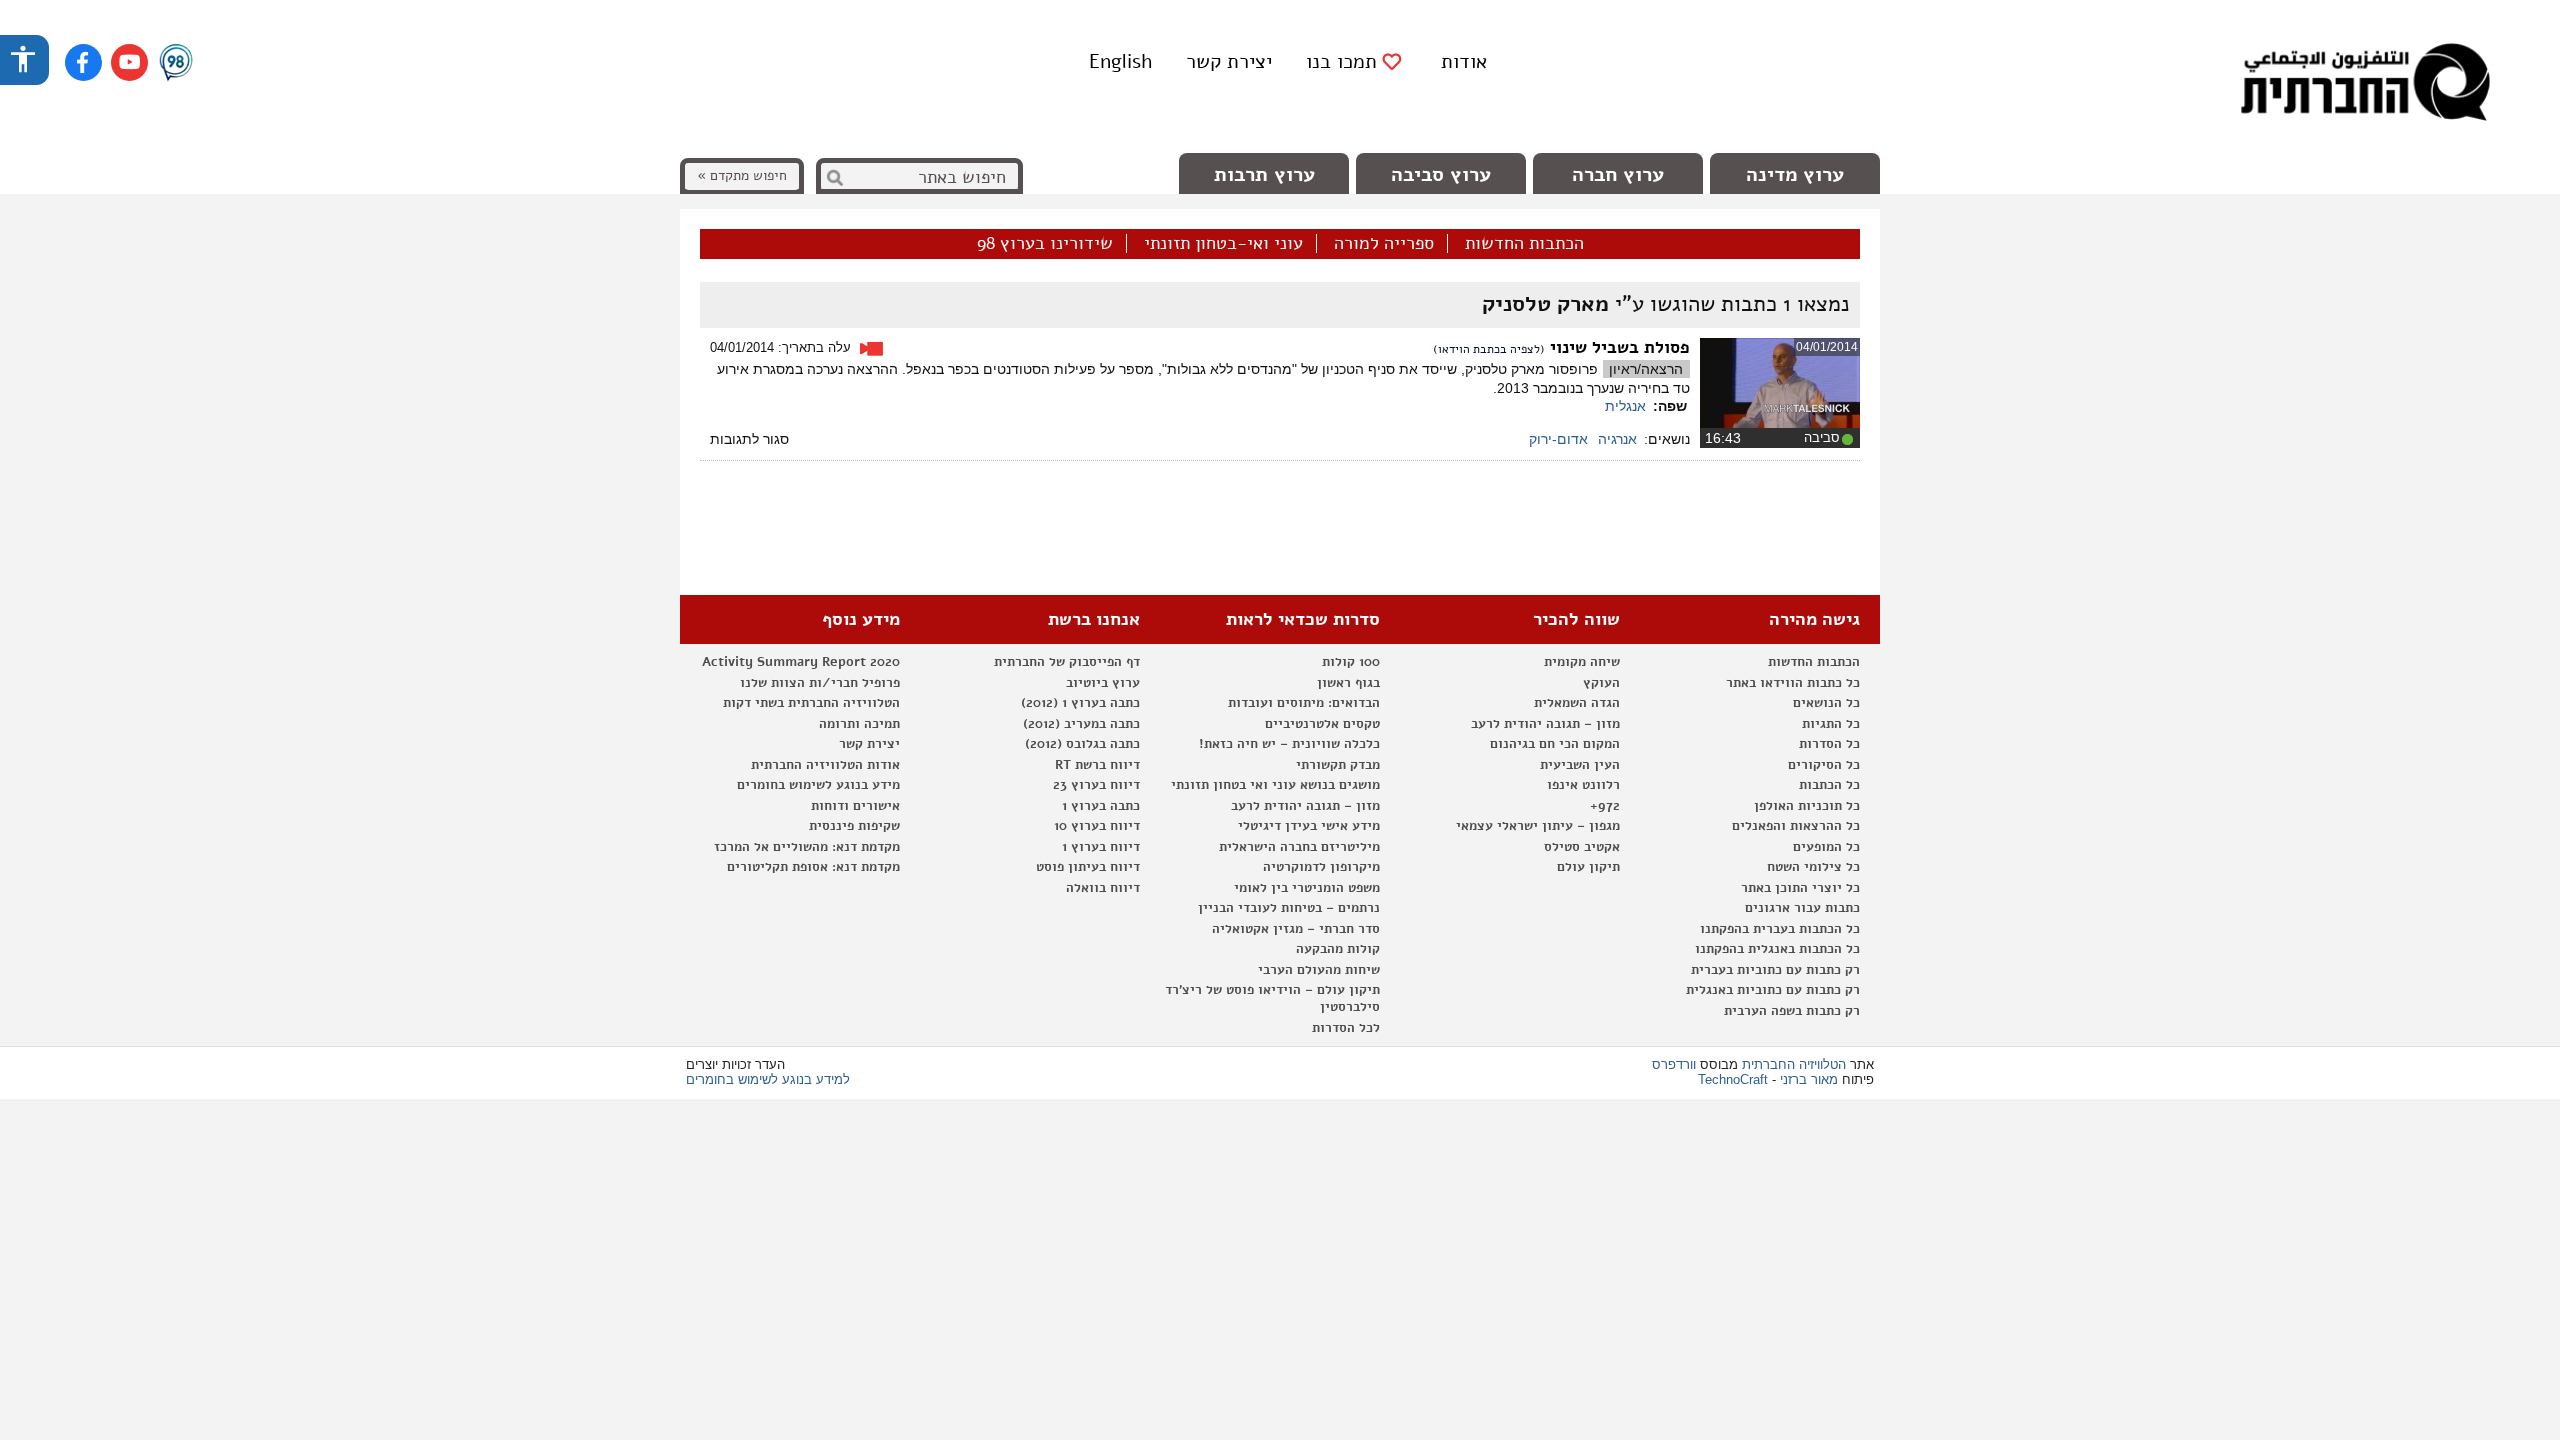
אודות (1464, 61)
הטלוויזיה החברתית (1794, 1064)
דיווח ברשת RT (1097, 765)
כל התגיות (1831, 724)
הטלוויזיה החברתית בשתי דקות (811, 703)
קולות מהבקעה (1338, 949)
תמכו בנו (1341, 62)
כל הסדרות (1829, 744)
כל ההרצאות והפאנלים (1796, 826)
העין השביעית (1580, 765)
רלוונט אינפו (1583, 785)
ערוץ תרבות (1264, 174)
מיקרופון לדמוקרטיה (1321, 867)
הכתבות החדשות (1524, 244)
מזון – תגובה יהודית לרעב (1545, 724)
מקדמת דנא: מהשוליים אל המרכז (807, 847)
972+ (1605, 806)
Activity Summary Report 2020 (801, 662)
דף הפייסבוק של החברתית (1067, 662)
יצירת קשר (1229, 61)
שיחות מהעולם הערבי (1319, 970)
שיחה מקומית (1582, 662)
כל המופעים (1826, 847)
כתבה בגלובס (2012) (1082, 744)
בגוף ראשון (1348, 683)
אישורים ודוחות (855, 806)
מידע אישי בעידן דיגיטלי (1309, 826)
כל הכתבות (1829, 785)
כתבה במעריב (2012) (1081, 724)
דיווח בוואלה (1103, 888)
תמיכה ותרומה (859, 724)
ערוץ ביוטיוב (1103, 683)
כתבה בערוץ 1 (1101, 806)
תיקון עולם (1588, 867)
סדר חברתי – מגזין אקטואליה (1296, 929)
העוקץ (1601, 683)
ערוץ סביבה (1441, 174)
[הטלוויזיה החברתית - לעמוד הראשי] (2365, 85)
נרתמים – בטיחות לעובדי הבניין (1289, 908)
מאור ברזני (1809, 1079)
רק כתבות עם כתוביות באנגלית (1773, 990)
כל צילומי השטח (1813, 867)
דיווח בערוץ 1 (1101, 847)
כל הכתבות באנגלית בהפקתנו (1777, 949)
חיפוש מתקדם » (742, 175)
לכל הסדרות (1346, 1028)
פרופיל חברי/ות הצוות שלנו (820, 683)
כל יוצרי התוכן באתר (1800, 888)
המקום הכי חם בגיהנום (1555, 744)
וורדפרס (1674, 1064)
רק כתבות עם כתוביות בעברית (1775, 970)
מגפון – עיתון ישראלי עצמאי (1538, 826)
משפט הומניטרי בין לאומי (1307, 888)
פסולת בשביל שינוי (1617, 347)
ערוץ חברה (1618, 174)
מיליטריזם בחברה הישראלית (1299, 847)
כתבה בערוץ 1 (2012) (1080, 703)
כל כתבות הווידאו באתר (1793, 683)
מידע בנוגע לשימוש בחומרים (818, 785)
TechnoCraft (1733, 1079)
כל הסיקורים (1824, 765)
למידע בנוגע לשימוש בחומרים (768, 1079)
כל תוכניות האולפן (1807, 806)
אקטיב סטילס (1582, 847)
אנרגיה (1617, 439)
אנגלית (1625, 406)
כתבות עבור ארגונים (1802, 908)
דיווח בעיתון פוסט (1088, 867)
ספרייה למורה (1384, 244)
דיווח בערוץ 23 (1096, 785)
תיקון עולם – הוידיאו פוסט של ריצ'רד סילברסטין (1272, 998)
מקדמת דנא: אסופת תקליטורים (813, 867)
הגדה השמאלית (1577, 703)
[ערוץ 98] (176, 64)
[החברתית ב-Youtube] (129, 62)
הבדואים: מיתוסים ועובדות (1304, 703)
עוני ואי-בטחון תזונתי (1223, 244)
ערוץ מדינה (1795, 174)
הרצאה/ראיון (1646, 369)
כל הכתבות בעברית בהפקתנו (1780, 929)
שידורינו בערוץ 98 (1045, 244)
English (1120, 61)
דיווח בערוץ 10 (1097, 826)
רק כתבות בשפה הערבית (1792, 1011)
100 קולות (1351, 662)
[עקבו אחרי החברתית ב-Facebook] (83, 62)
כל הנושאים (1826, 703)
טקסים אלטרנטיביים (1322, 724)
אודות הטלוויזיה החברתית (825, 765)
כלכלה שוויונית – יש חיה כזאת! (1289, 744)
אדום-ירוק (1558, 439)
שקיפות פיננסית (854, 826)
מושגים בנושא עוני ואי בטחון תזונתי (1275, 785)
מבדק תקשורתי (1338, 765)
